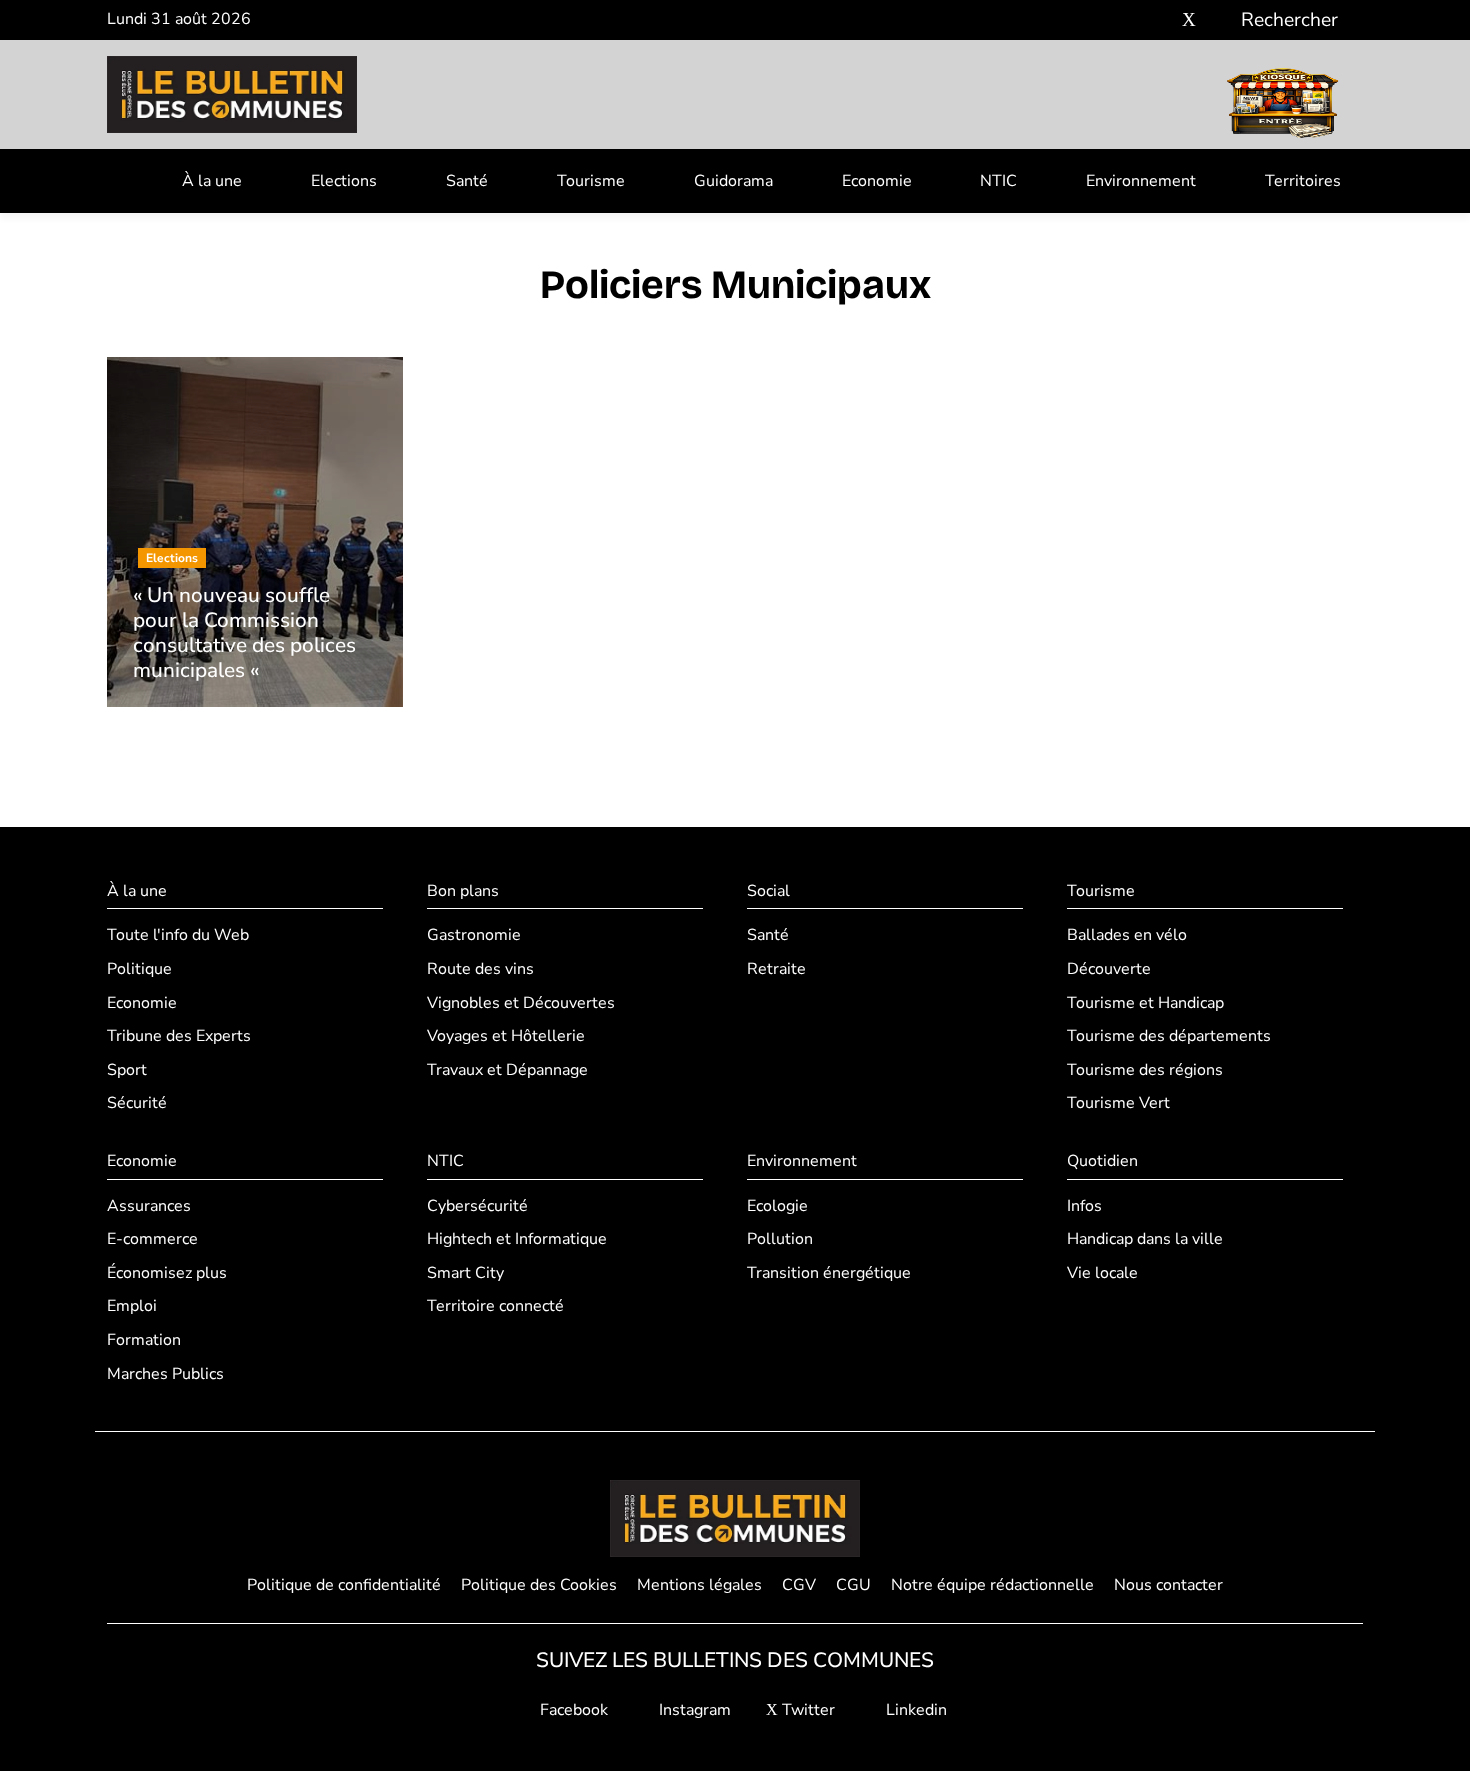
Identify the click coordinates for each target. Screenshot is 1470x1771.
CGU (853, 1585)
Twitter (806, 1710)
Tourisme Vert (1118, 1103)
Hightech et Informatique (517, 1239)
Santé (467, 181)
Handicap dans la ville (1145, 1239)
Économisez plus (167, 1273)
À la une (212, 181)
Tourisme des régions (1145, 1070)
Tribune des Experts (179, 1036)
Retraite (776, 969)
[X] (1189, 20)
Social (768, 891)
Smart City (465, 1273)
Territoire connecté (495, 1306)
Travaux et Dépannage (507, 1070)
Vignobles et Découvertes (521, 1003)
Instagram (693, 1710)
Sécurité (137, 1103)
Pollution (780, 1239)
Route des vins (480, 969)
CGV (799, 1585)
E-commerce (152, 1239)
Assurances (149, 1206)
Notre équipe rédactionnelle (992, 1585)
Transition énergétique (829, 1273)
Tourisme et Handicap (1145, 1003)
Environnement (1141, 181)
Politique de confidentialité (344, 1585)
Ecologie (777, 1206)
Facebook (572, 1710)
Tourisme (591, 181)
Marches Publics (165, 1374)
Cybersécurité (477, 1206)
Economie (877, 181)
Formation (144, 1340)
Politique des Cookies (539, 1585)
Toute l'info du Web (178, 935)
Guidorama (733, 181)
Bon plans (463, 891)
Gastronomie (474, 935)
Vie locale (1102, 1273)
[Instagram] (1159, 20)
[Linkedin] (1218, 20)
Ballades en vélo (1127, 935)
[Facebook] (1129, 20)
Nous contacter (1168, 1585)
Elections (344, 181)
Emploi (132, 1306)
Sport (127, 1070)
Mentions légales (699, 1585)
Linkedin (914, 1710)
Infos (1084, 1206)
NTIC (998, 181)
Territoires (1303, 181)
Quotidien (1102, 1161)
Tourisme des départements (1169, 1036)
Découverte (1109, 969)
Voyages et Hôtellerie (506, 1036)
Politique (139, 969)
